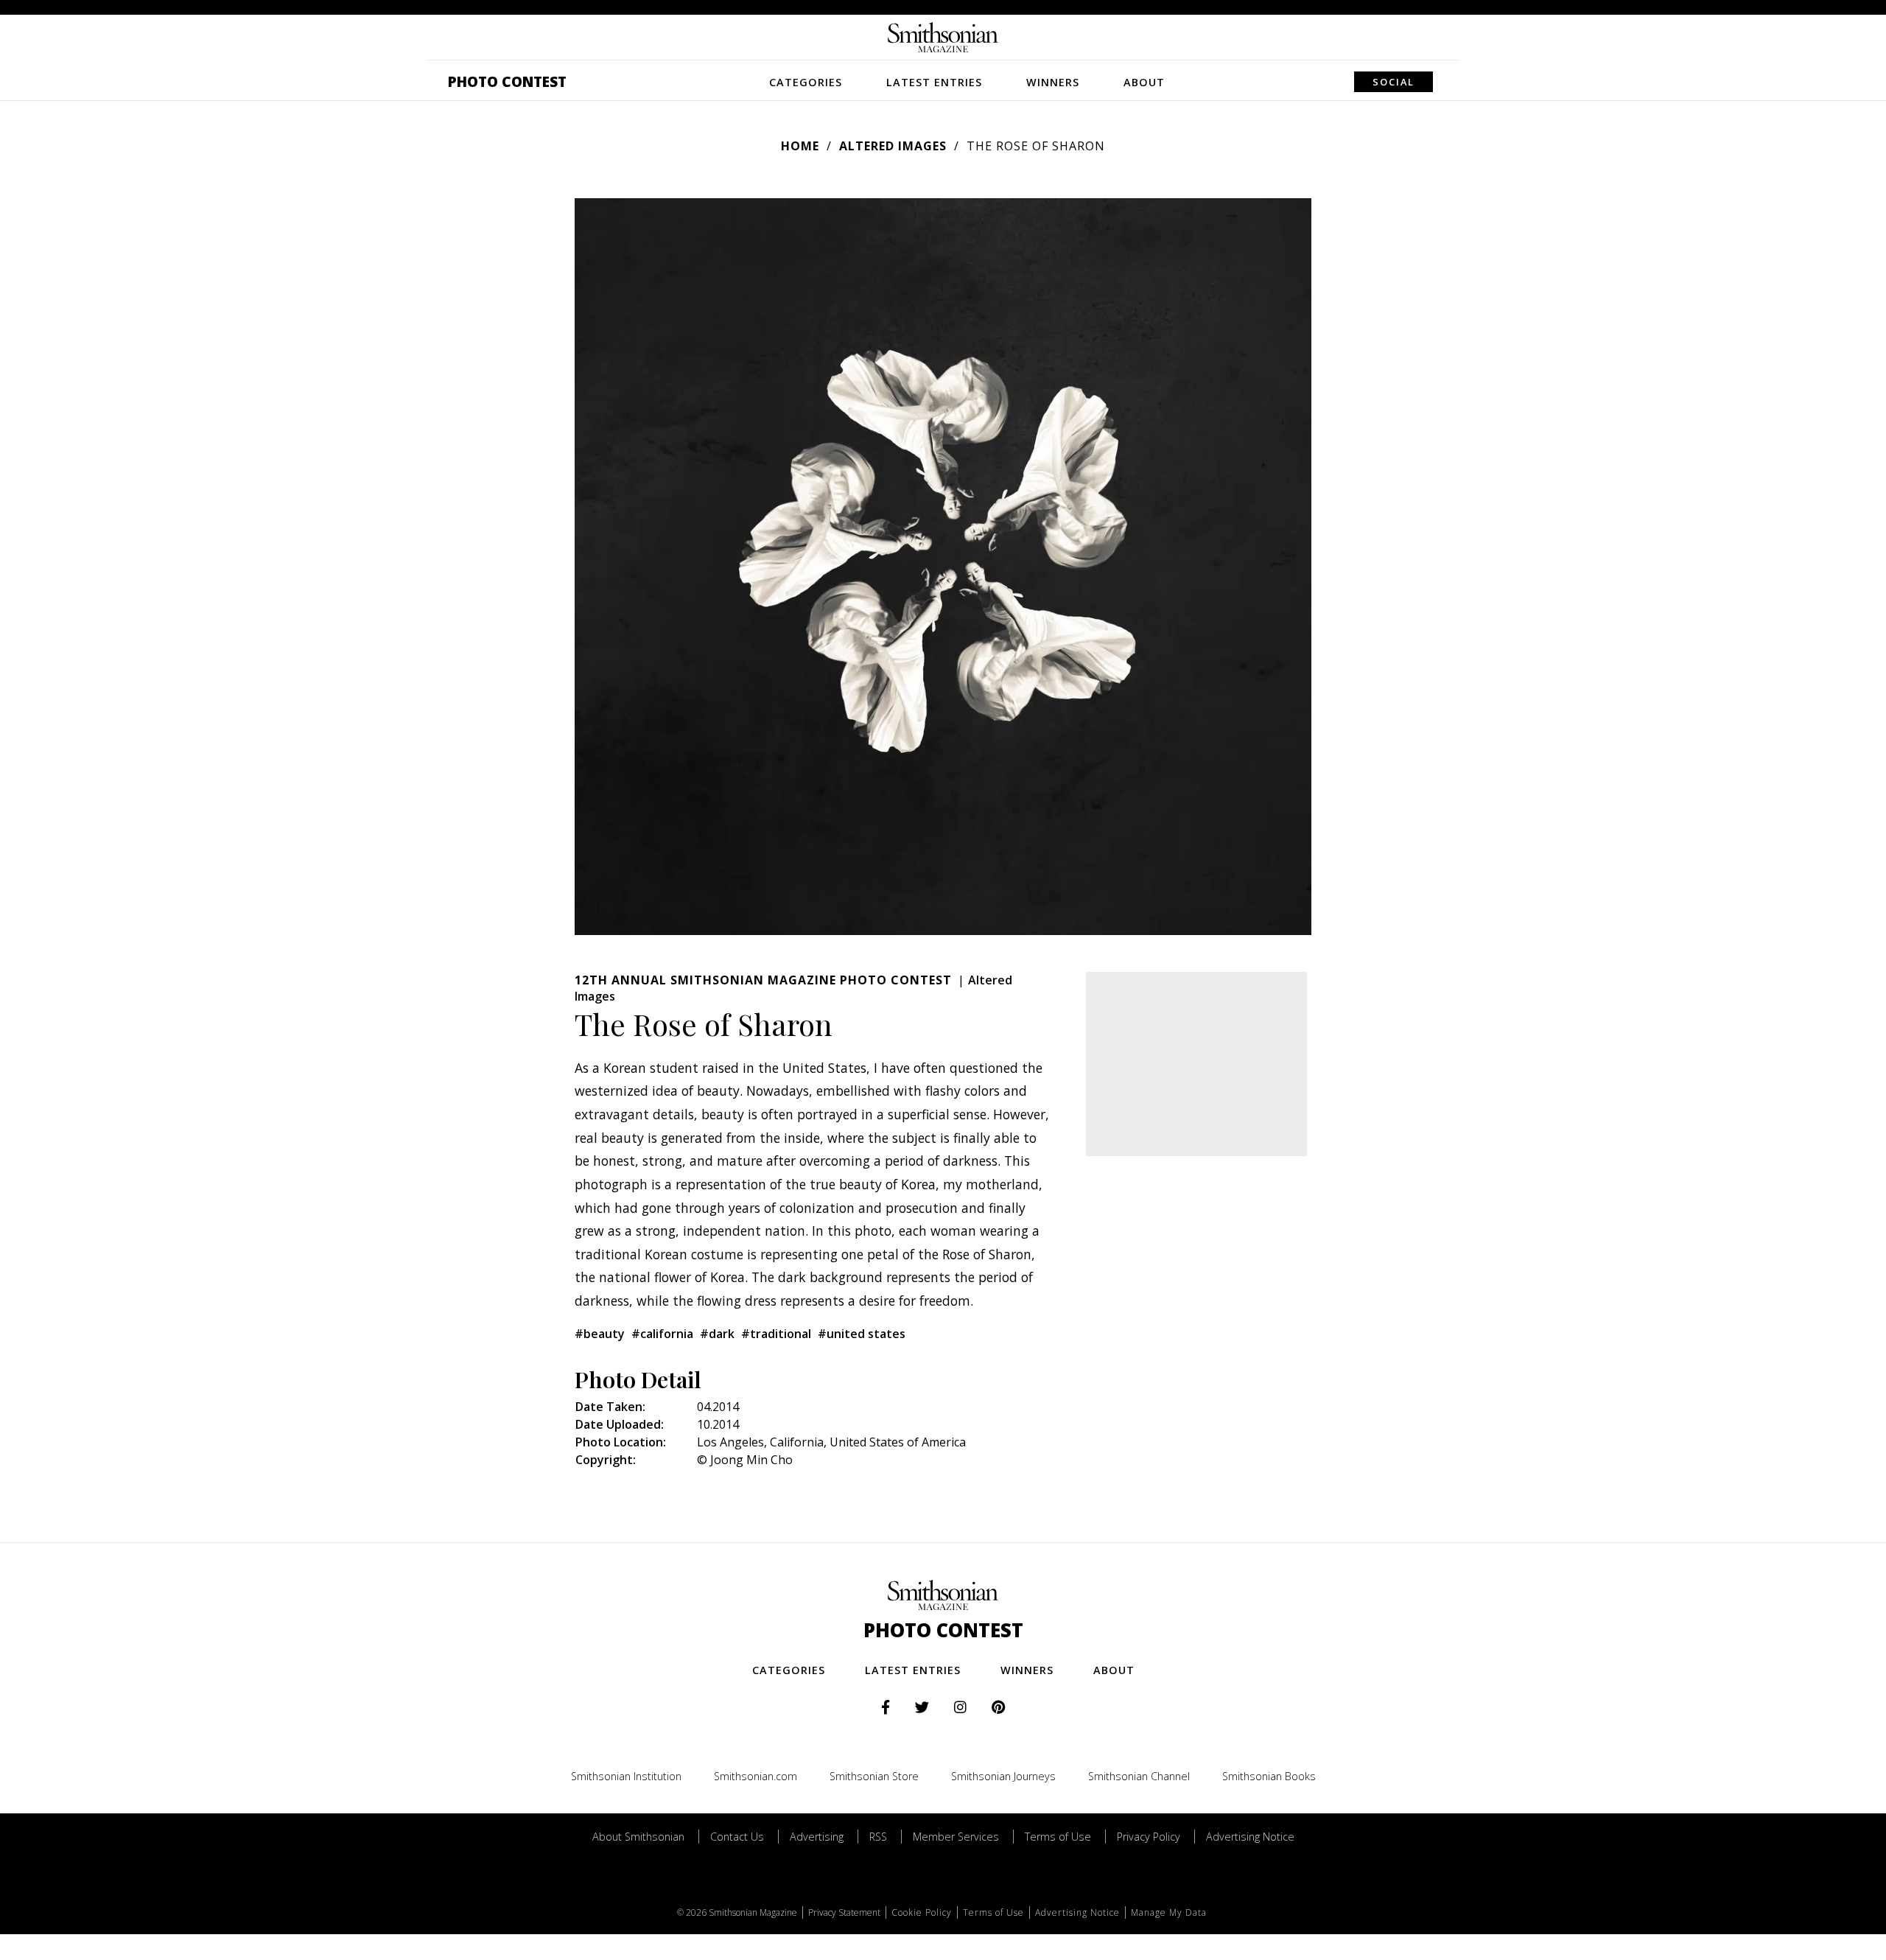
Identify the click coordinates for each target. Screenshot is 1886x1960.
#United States (862, 1334)
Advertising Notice (1250, 1837)
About (1144, 82)
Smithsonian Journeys (1003, 1776)
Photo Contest (507, 81)
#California (662, 1334)
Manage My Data (1169, 1912)
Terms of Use (1058, 1837)
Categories (806, 82)
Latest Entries (934, 82)
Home (800, 146)
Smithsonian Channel (1139, 1776)
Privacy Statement (844, 1912)
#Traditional (776, 1334)
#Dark (717, 1334)
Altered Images (893, 146)
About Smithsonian (638, 1837)
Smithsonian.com (756, 1776)
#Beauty (600, 1334)
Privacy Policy (1149, 1837)
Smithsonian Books (1269, 1776)
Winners (1053, 82)
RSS (878, 1837)
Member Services (956, 1837)
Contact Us (737, 1837)
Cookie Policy (922, 1912)
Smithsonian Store (874, 1776)
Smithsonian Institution (626, 1776)
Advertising (817, 1837)
